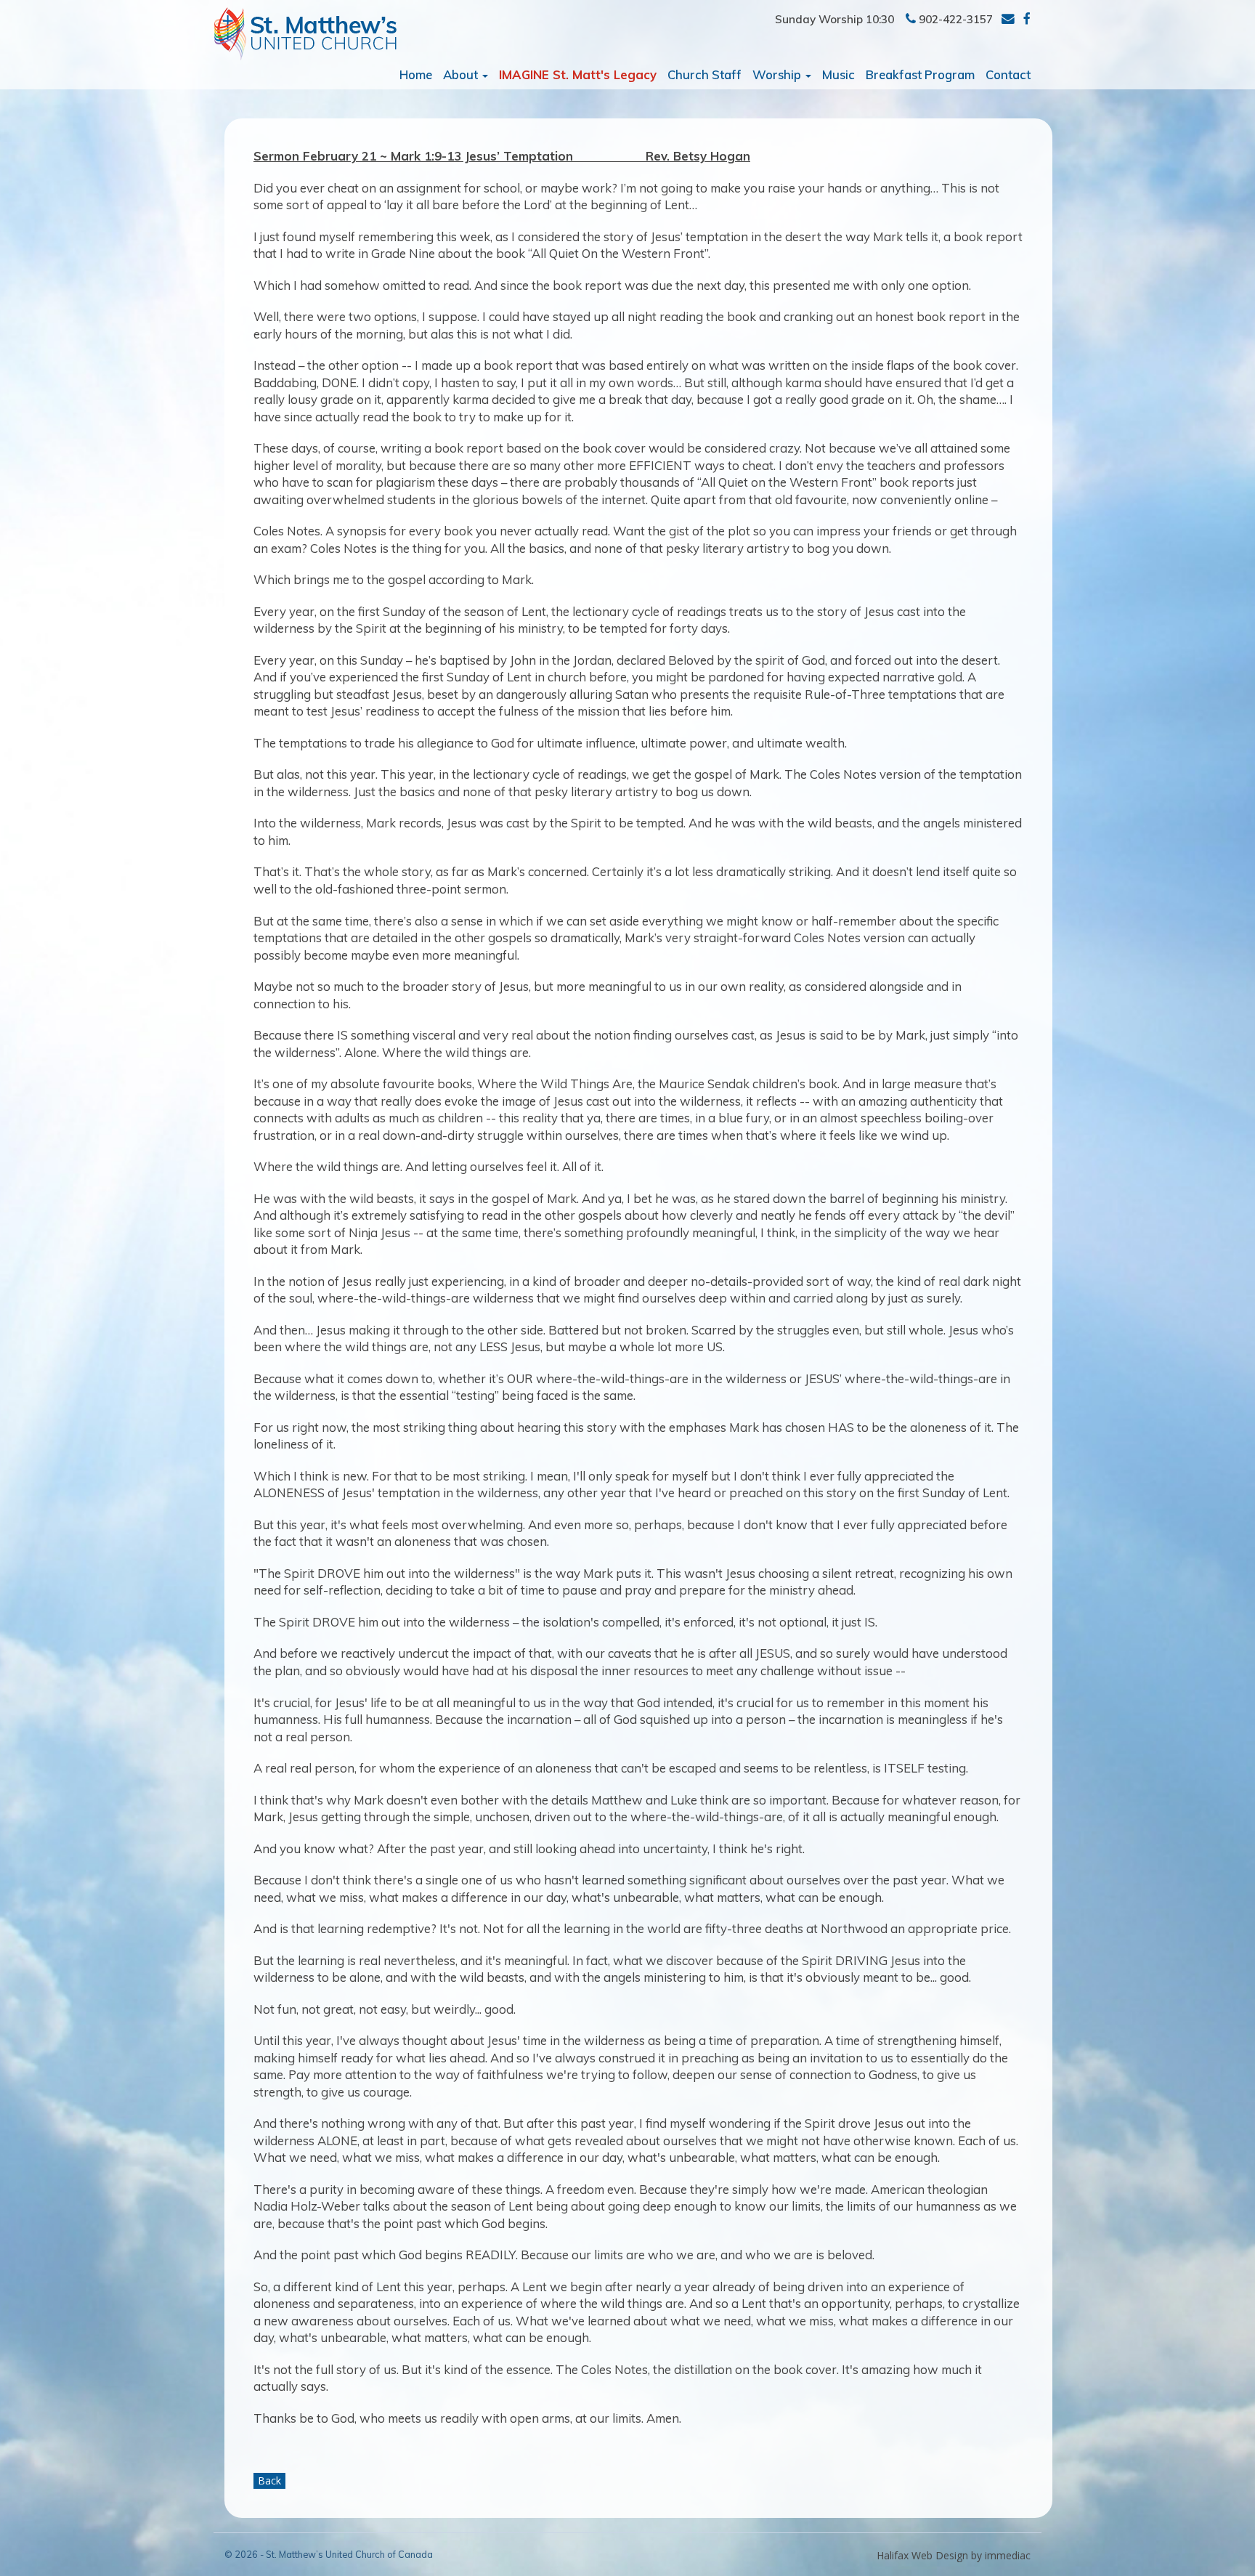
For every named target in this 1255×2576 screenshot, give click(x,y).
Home (416, 74)
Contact (1008, 74)
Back (269, 2480)
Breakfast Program (920, 74)
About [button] (462, 74)
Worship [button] (778, 74)
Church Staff (704, 74)
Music (838, 74)
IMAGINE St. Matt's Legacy (578, 74)
